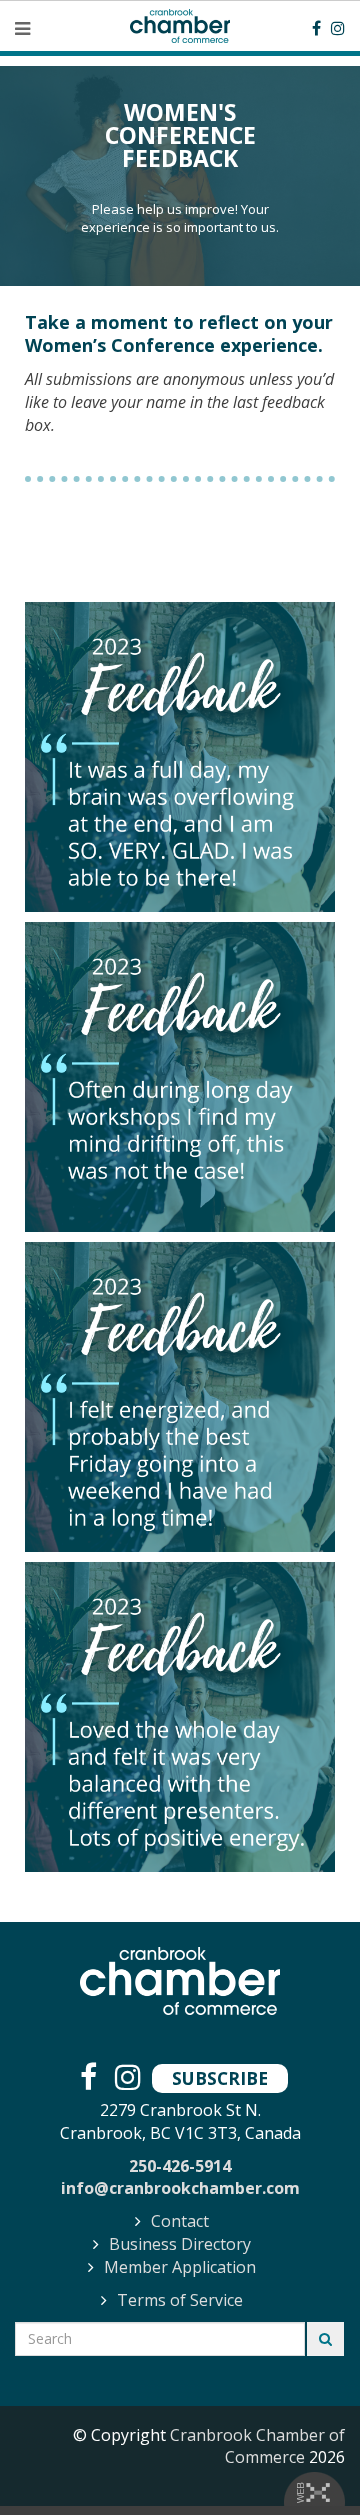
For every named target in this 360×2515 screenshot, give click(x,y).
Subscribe (220, 2078)
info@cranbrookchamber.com (180, 2188)
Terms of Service (180, 2300)
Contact (180, 2221)
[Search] (325, 2339)
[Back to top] (304, 2459)
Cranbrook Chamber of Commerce (257, 2446)
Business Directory (180, 2244)
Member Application (180, 2267)
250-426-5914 (180, 2166)
